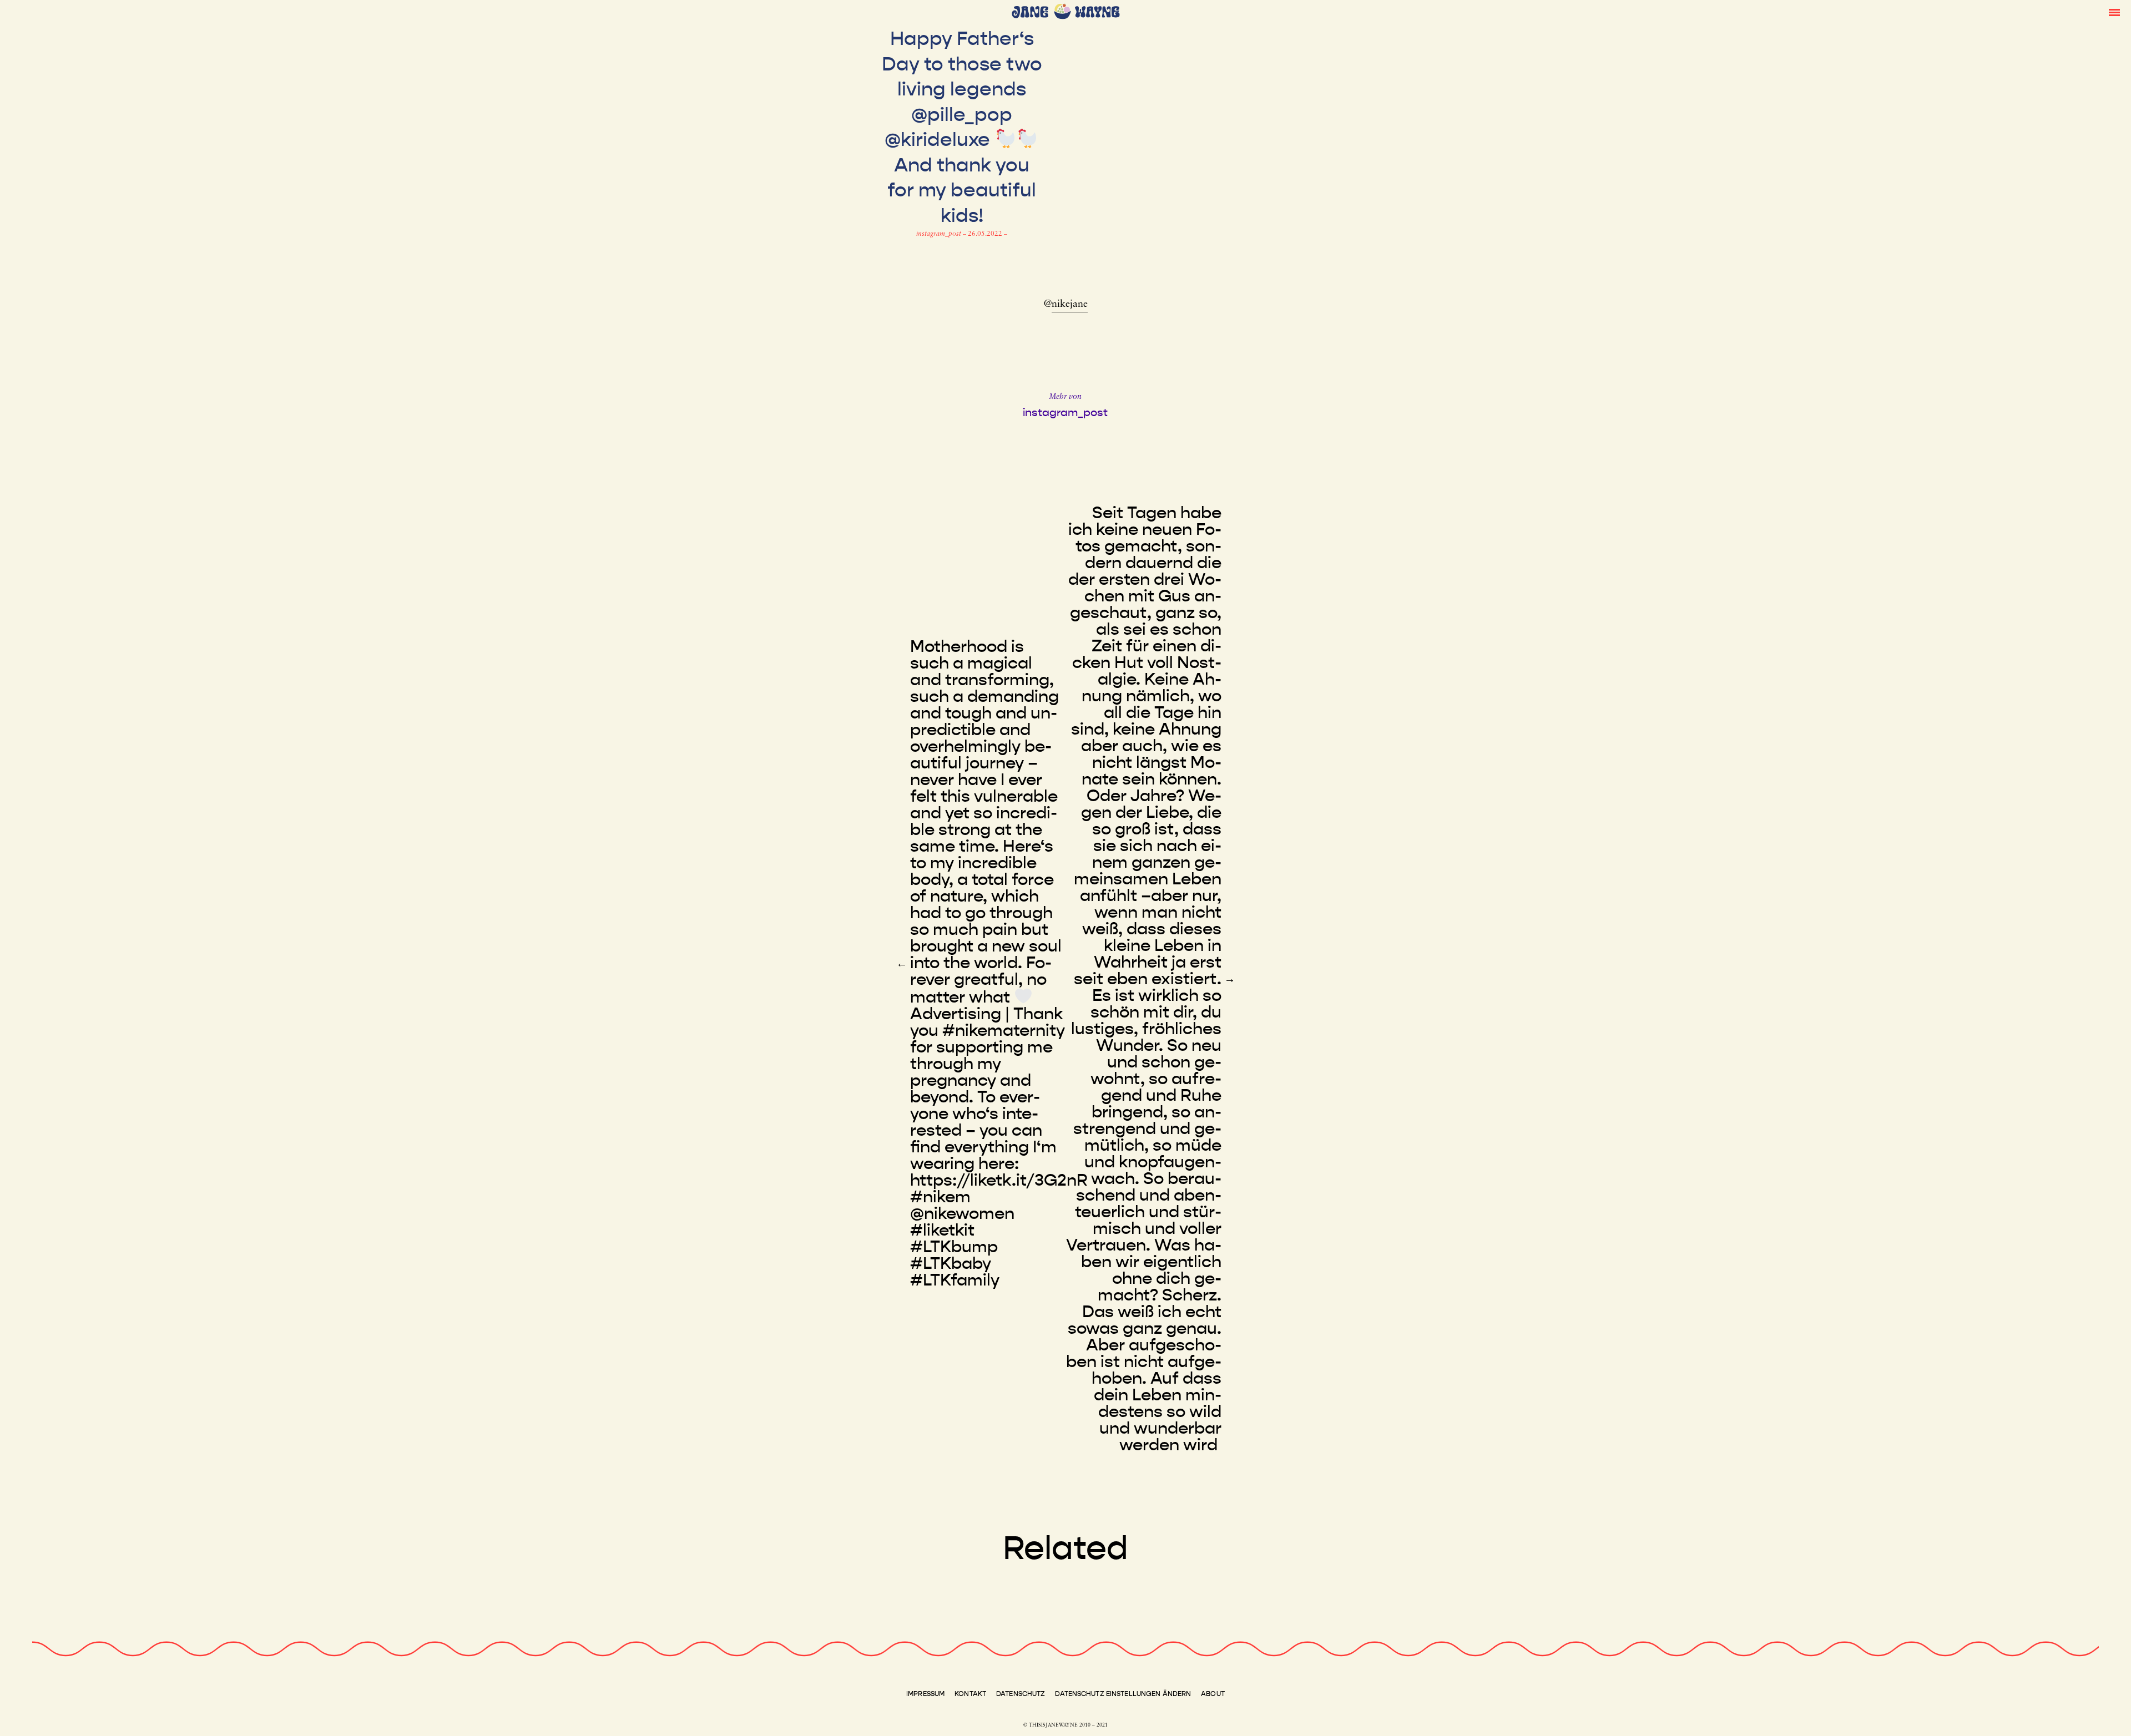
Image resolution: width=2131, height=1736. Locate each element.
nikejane (1070, 305)
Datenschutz (1021, 1694)
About (1213, 1694)
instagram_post (940, 234)
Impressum (925, 1694)
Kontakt (970, 1694)
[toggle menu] (2114, 12)
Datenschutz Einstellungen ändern (1123, 1694)
